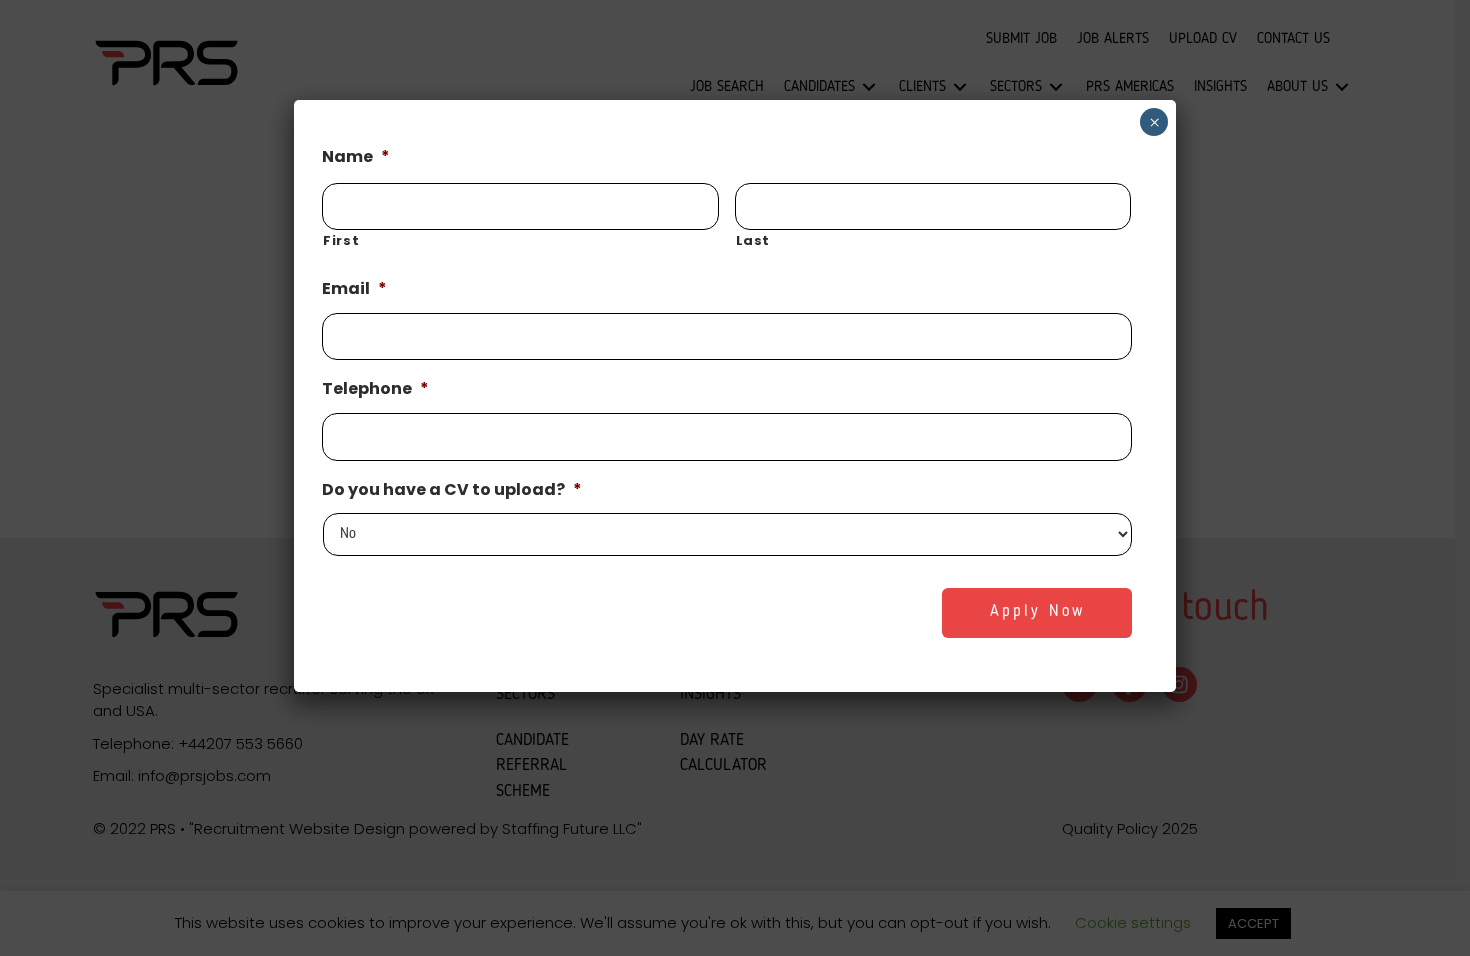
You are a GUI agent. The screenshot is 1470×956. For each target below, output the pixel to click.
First (341, 240)
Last (753, 240)
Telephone (375, 389)
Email (354, 289)
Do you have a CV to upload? (452, 490)
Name (356, 157)
